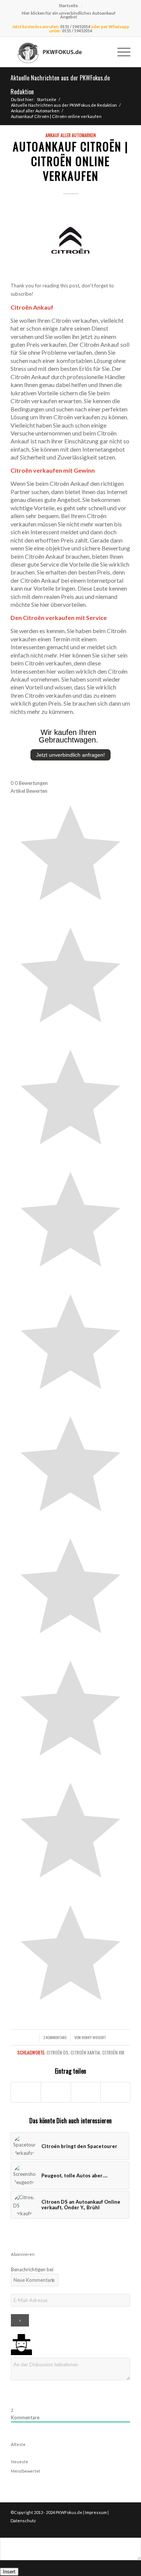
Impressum (96, 2512)
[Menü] (120, 52)
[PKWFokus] (58, 52)
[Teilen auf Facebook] (26, 2092)
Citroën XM (113, 2052)
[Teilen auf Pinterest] (115, 2092)
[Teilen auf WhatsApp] (86, 2092)
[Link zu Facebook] (114, 2528)
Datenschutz (23, 2521)
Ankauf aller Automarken (71, 135)
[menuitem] (69, 6)
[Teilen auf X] (56, 2092)
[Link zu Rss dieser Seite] (125, 2528)
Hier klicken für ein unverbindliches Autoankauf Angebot (69, 15)
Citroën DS (58, 2052)
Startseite (68, 5)
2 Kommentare (55, 2037)
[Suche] (102, 52)
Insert (9, 2572)
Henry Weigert (94, 2037)
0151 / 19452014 (75, 26)
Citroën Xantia (85, 2052)
